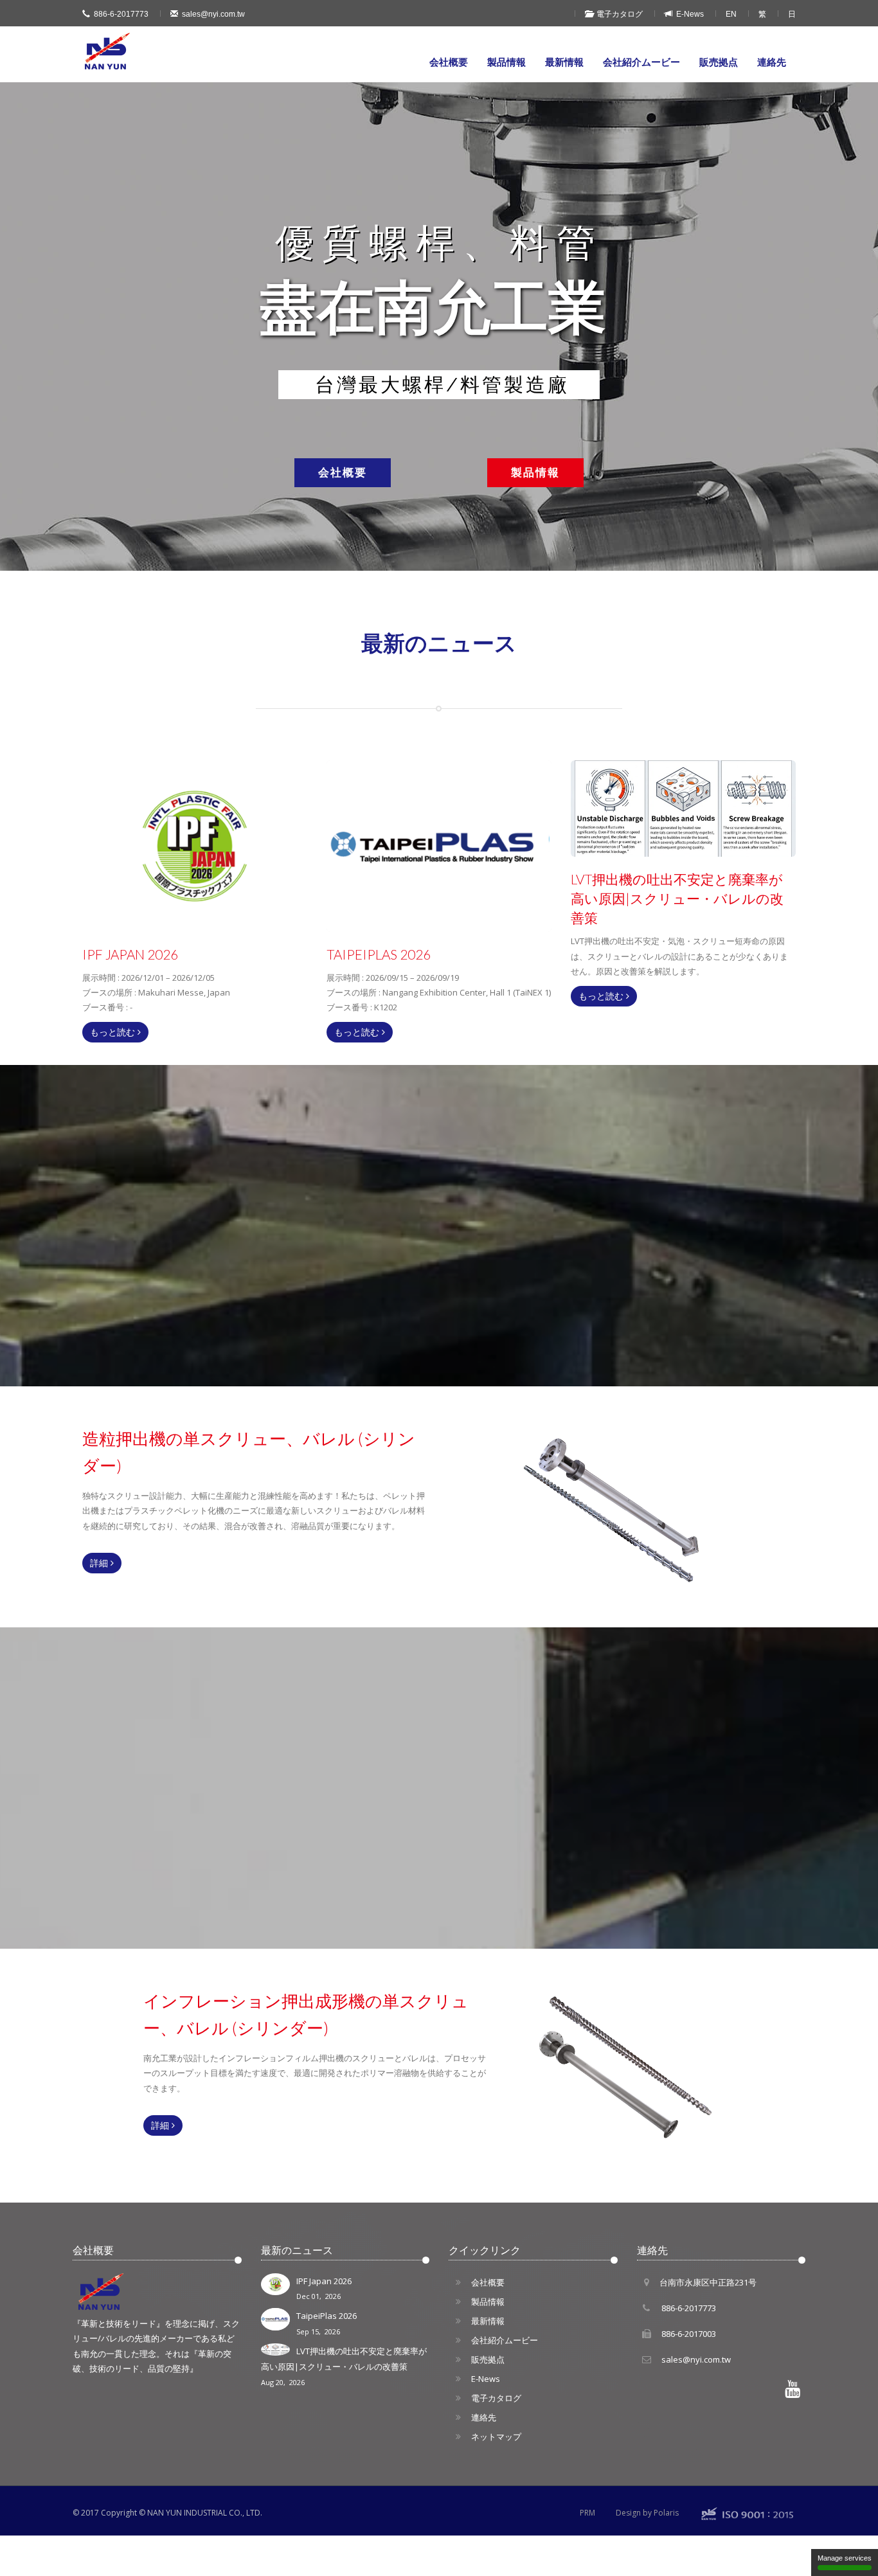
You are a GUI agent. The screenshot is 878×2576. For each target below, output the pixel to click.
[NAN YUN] (108, 51)
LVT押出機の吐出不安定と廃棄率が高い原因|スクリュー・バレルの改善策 (344, 2366)
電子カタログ (618, 14)
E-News (688, 14)
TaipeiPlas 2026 (327, 2323)
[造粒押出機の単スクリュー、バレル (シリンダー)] (653, 1507)
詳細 (100, 1563)
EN (731, 14)
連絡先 (772, 62)
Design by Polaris (647, 2513)
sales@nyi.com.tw (213, 14)
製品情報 (506, 62)
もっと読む (114, 1032)
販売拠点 (719, 62)
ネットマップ (496, 2437)
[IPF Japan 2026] (195, 846)
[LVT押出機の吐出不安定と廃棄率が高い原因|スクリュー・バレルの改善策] (683, 809)
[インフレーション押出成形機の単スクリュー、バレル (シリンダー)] (653, 2069)
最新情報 (564, 62)
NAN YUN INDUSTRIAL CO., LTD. (205, 2513)
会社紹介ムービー (641, 62)
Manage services (845, 2558)
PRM (587, 2513)
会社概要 (449, 62)
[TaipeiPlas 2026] (439, 846)
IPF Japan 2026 (324, 2288)
